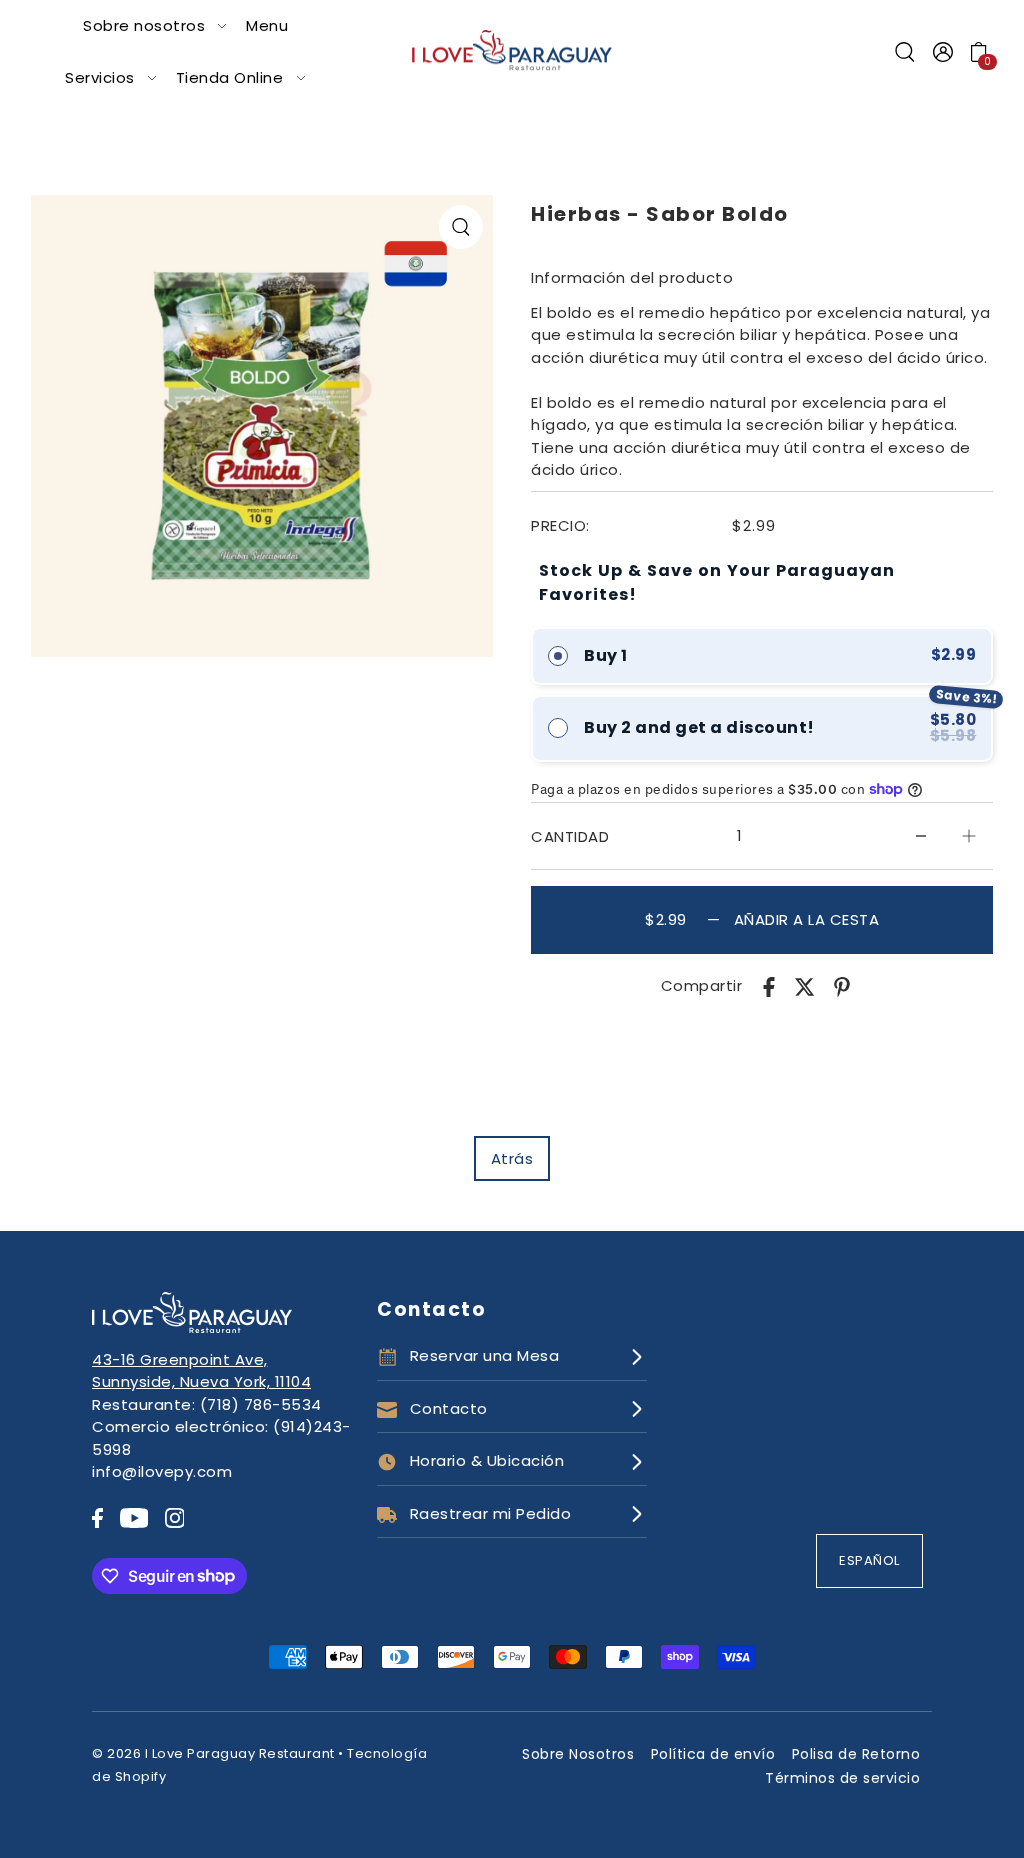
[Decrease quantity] (921, 836)
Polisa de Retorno (856, 1754)
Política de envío (713, 1754)
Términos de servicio (842, 1778)
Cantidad (570, 836)
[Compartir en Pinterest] (842, 986)
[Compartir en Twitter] (805, 986)
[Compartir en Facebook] (769, 986)
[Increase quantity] (969, 836)
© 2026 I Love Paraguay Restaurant (213, 1753)
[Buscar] (906, 52)
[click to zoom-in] (461, 227)
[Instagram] (175, 1517)
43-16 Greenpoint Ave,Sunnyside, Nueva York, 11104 (201, 1371)
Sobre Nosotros (578, 1754)
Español (869, 1560)
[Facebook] (97, 1517)
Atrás (512, 1158)
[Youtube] (134, 1517)
